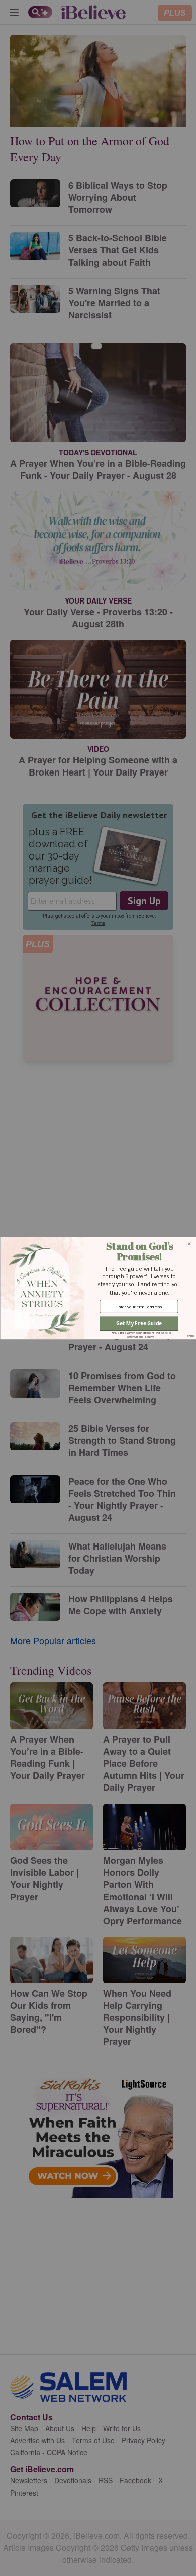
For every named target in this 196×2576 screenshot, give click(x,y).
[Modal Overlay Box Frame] (98, 1288)
